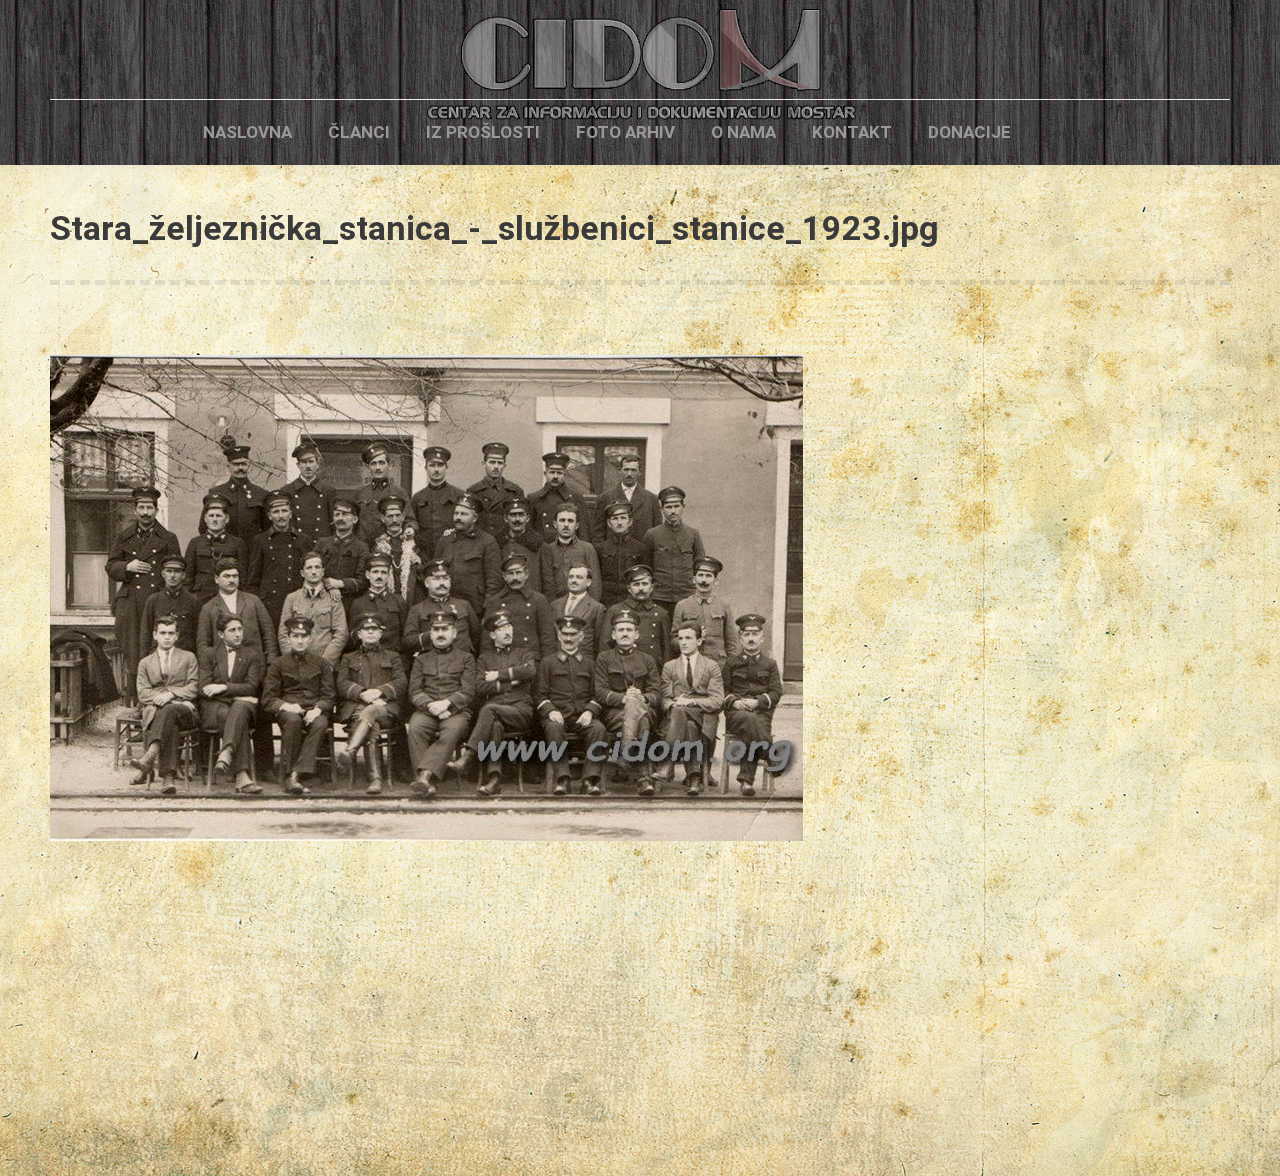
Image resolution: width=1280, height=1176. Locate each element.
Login (1063, 132)
